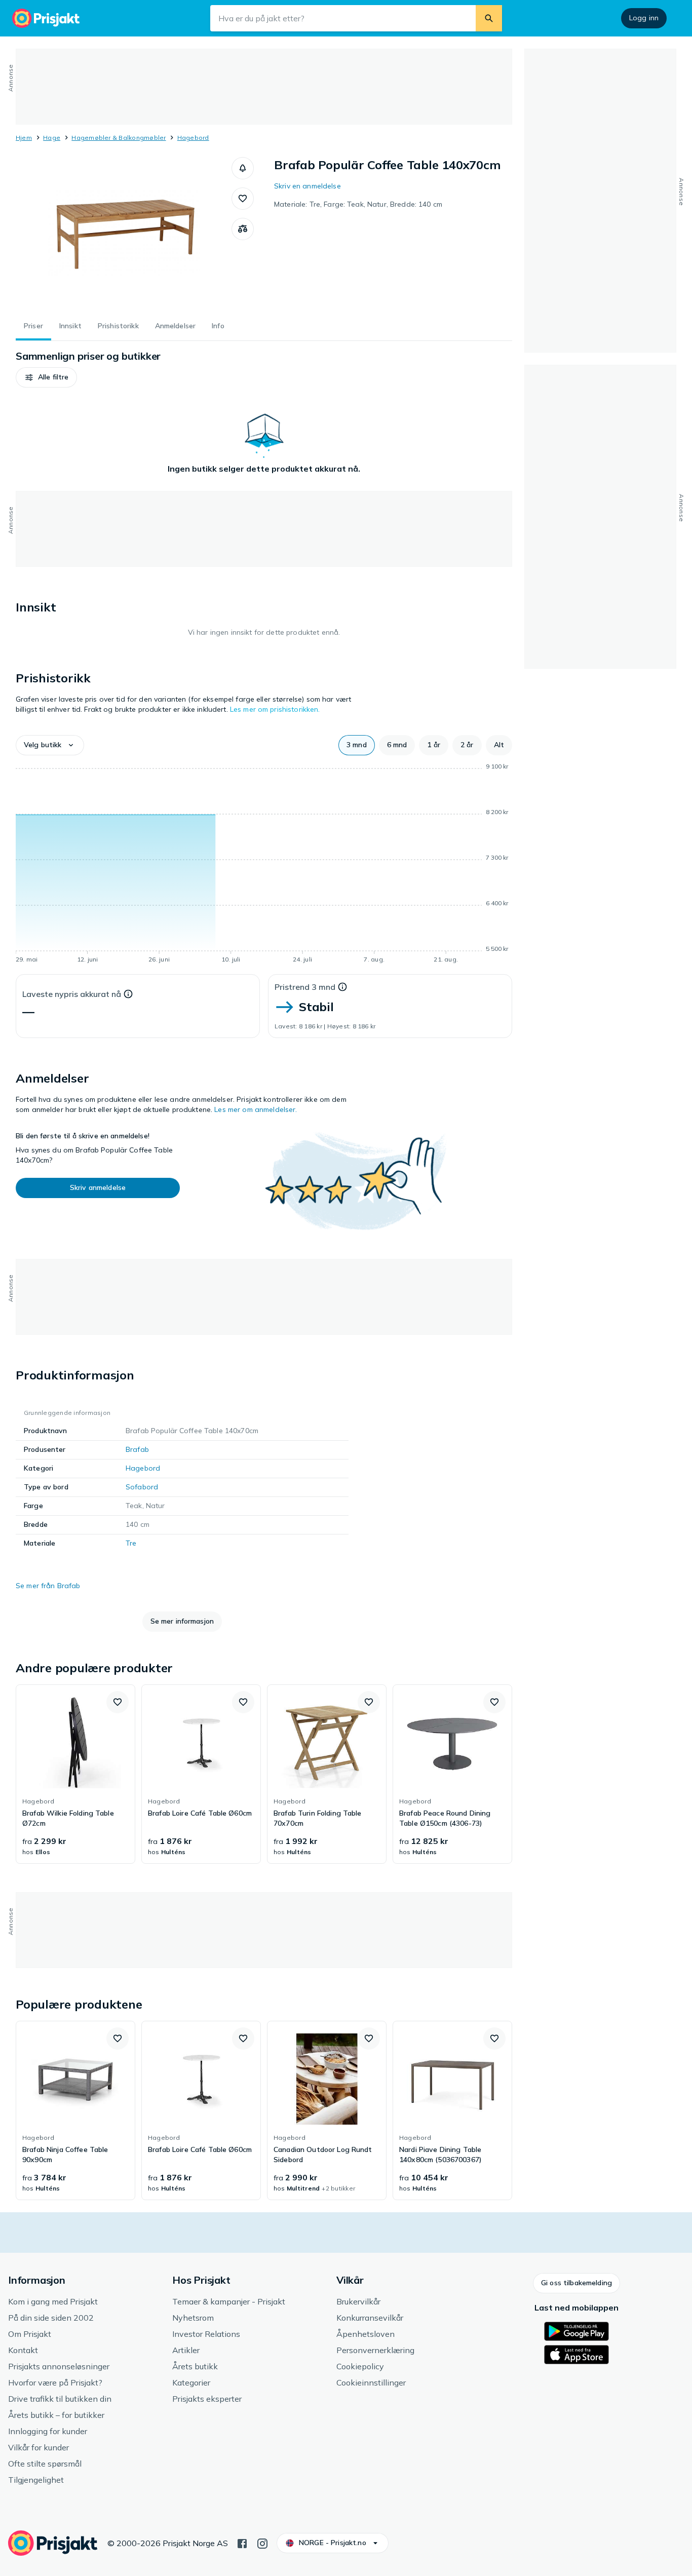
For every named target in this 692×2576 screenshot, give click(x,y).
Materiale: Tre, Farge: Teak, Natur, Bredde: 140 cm (358, 204)
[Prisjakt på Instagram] (262, 2543)
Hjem (24, 138)
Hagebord (193, 138)
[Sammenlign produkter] (243, 229)
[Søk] (489, 18)
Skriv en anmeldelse (307, 186)
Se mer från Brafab (48, 1586)
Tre (131, 1543)
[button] (243, 168)
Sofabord (142, 1487)
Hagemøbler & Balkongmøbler (119, 138)
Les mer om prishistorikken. (275, 709)
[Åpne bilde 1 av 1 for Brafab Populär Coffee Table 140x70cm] (124, 233)
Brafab (137, 1449)
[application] (264, 865)
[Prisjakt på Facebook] (242, 2543)
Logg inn (644, 18)
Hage (52, 138)
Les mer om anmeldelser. (256, 1109)
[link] (75, 1774)
